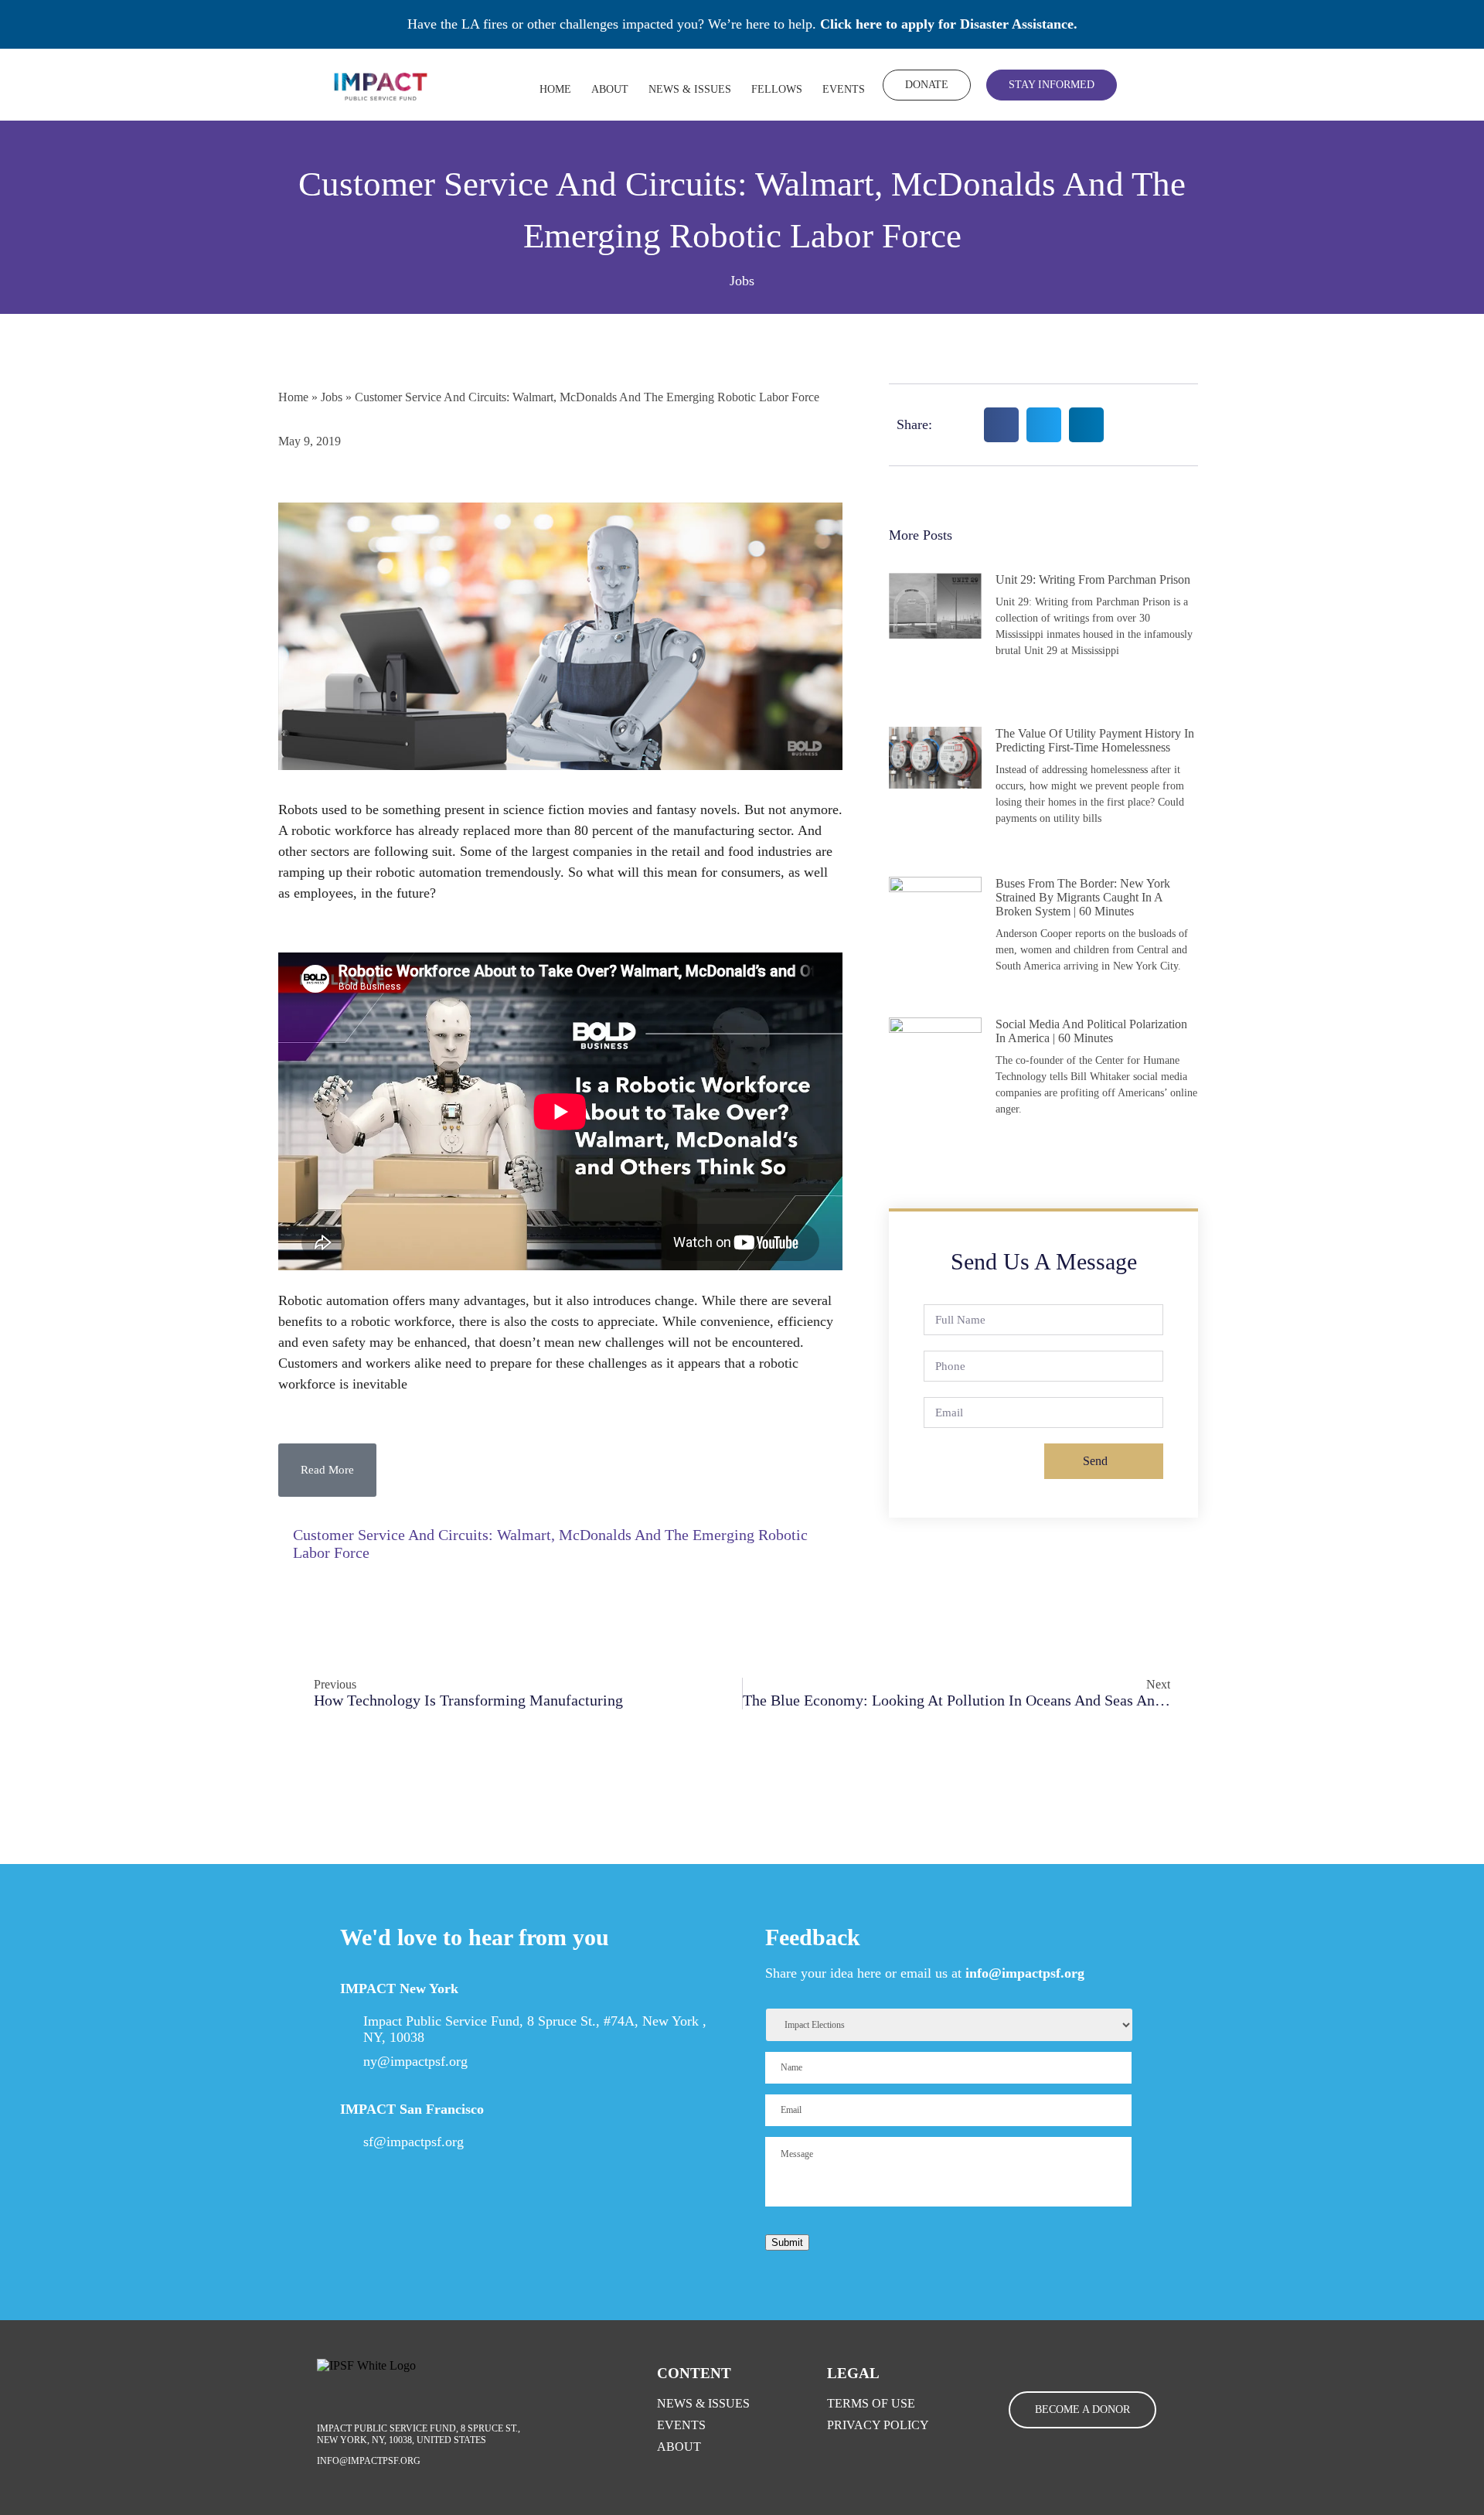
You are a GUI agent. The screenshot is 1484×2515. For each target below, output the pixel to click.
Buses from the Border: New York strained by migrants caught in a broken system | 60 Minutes (1083, 897)
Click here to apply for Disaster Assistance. (949, 24)
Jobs (742, 281)
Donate (927, 85)
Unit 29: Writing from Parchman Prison (1093, 579)
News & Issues (690, 89)
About (610, 89)
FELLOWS (777, 89)
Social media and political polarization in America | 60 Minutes (1091, 1031)
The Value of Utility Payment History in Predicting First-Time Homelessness (1095, 740)
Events (844, 89)
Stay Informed (1052, 85)
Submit (787, 2242)
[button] (327, 1470)
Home (555, 89)
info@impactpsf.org (1025, 1973)
